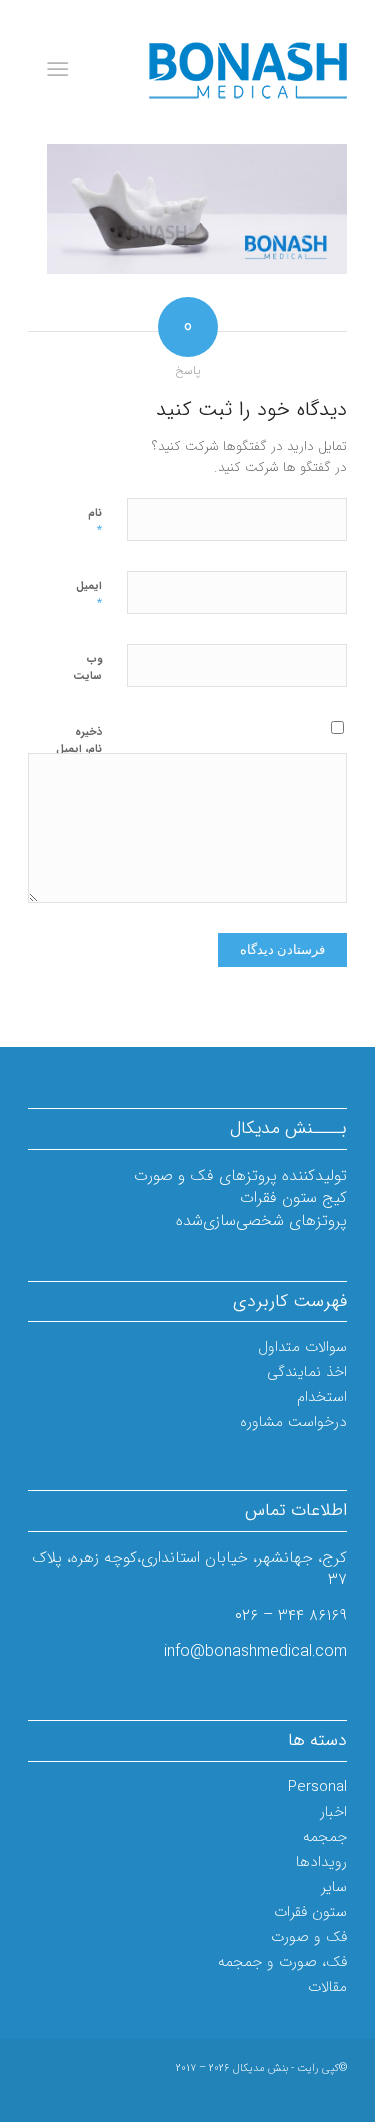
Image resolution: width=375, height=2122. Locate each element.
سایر (334, 1887)
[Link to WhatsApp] (103, 2106)
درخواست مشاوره (293, 1422)
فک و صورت (309, 1937)
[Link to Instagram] (73, 2106)
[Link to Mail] (43, 2106)
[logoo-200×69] (219, 70)
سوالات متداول (302, 1347)
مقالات (327, 1987)
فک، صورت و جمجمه (282, 1962)
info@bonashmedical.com (255, 1651)
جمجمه (325, 1837)
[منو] (61, 70)
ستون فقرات (310, 1912)
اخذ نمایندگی (307, 1372)
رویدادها (321, 1862)
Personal (317, 1787)
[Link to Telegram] (133, 2106)
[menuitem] (61, 70)
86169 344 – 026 (291, 1615)
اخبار (333, 1812)
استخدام (322, 1397)
